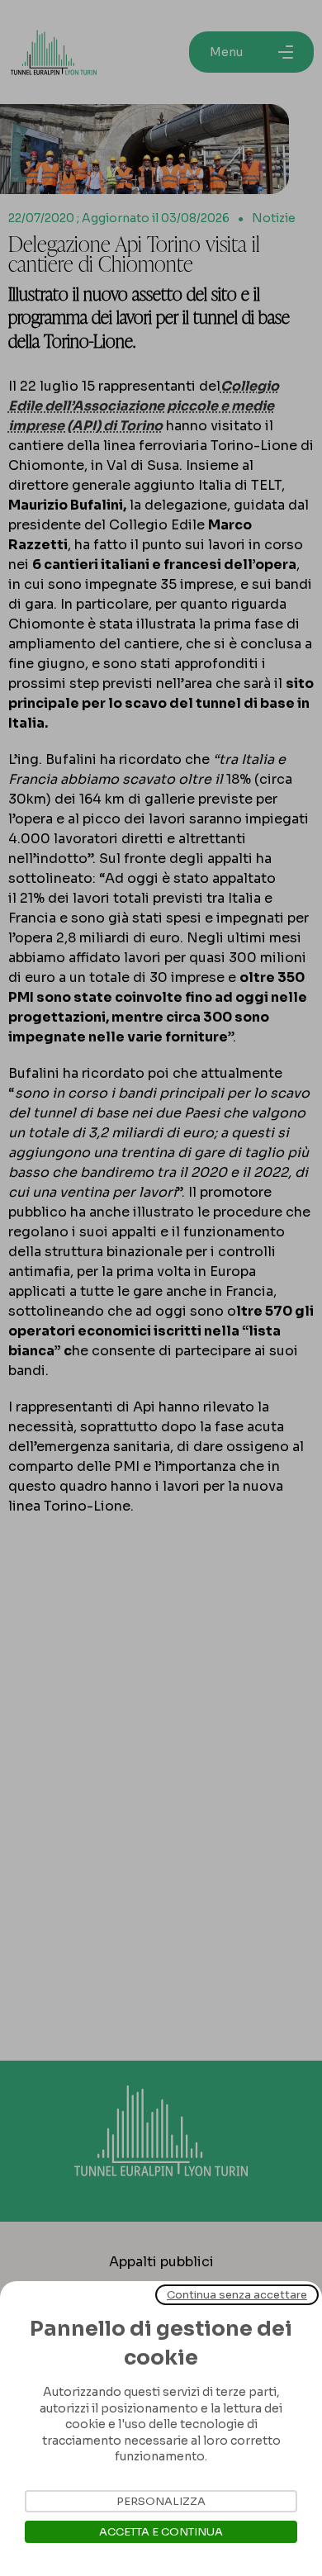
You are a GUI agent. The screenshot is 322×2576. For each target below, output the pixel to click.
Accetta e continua (161, 2532)
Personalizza (161, 2501)
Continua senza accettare (237, 2295)
